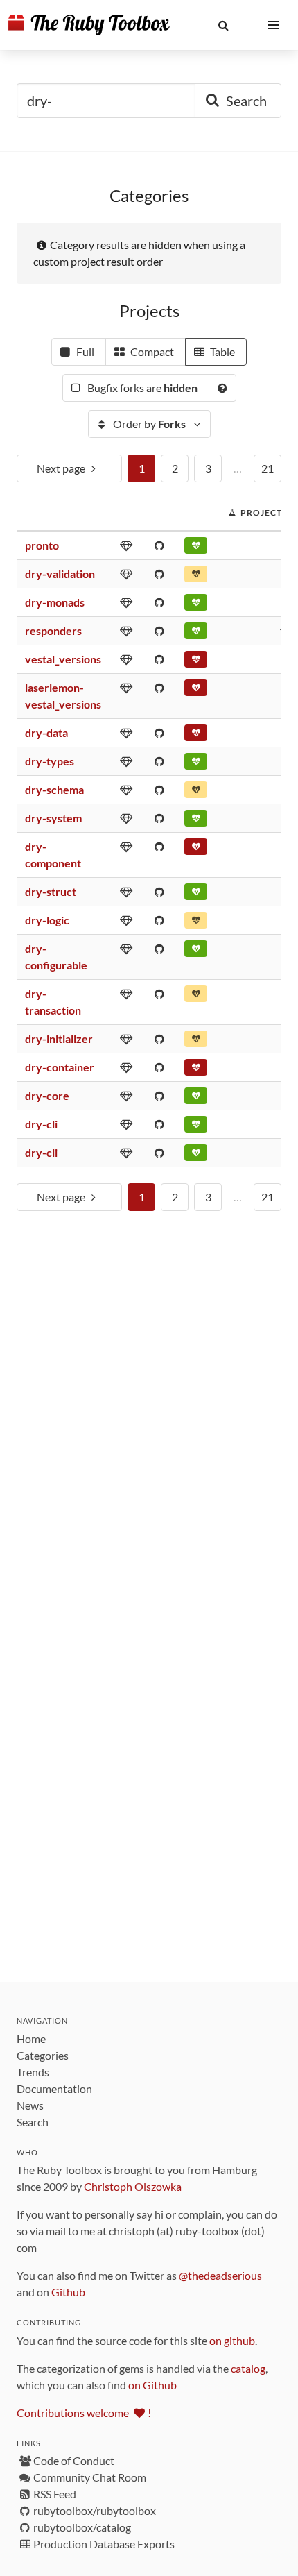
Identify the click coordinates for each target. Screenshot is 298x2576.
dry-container (60, 1067)
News (30, 2105)
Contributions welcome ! (84, 2413)
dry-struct (51, 891)
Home (31, 2039)
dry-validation (60, 574)
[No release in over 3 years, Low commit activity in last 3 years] (196, 1070)
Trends (33, 2072)
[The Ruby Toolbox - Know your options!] (89, 25)
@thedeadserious (220, 2275)
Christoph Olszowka (133, 2186)
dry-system (53, 818)
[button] (223, 25)
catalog (248, 2368)
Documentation (54, 2088)
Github (68, 2292)
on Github (152, 2385)
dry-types (50, 761)
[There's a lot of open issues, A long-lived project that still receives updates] (196, 793)
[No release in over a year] (196, 577)
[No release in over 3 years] (196, 736)
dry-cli (41, 1124)
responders (53, 630)
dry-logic (47, 920)
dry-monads (55, 602)
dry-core (47, 1095)
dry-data (46, 732)
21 (268, 468)
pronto (42, 545)
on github (232, 2340)
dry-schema (54, 789)
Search (33, 2122)
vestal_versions (63, 659)
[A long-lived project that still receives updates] (196, 548)
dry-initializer (59, 1039)
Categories (43, 2055)
